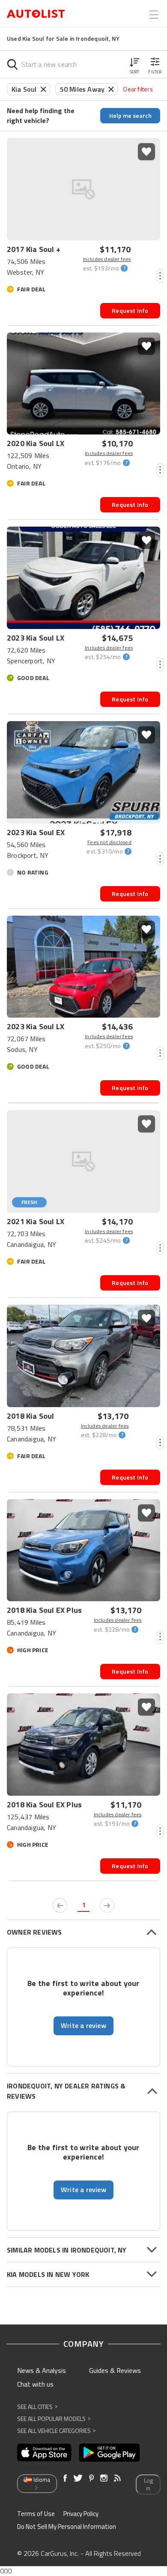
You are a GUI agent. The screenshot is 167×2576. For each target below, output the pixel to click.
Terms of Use (36, 2514)
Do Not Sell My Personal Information (67, 2527)
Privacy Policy (81, 2514)
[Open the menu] (154, 15)
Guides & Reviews (115, 2370)
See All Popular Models (54, 2419)
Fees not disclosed (109, 842)
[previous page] (60, 1905)
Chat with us (35, 2384)
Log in (148, 2485)
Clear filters (138, 89)
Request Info (130, 310)
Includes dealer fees (107, 259)
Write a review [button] (83, 2025)
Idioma (42, 2480)
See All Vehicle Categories (56, 2431)
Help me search (130, 115)
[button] (134, 64)
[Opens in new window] (44, 2453)
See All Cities (37, 2407)
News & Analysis (42, 2370)
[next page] (107, 1905)
